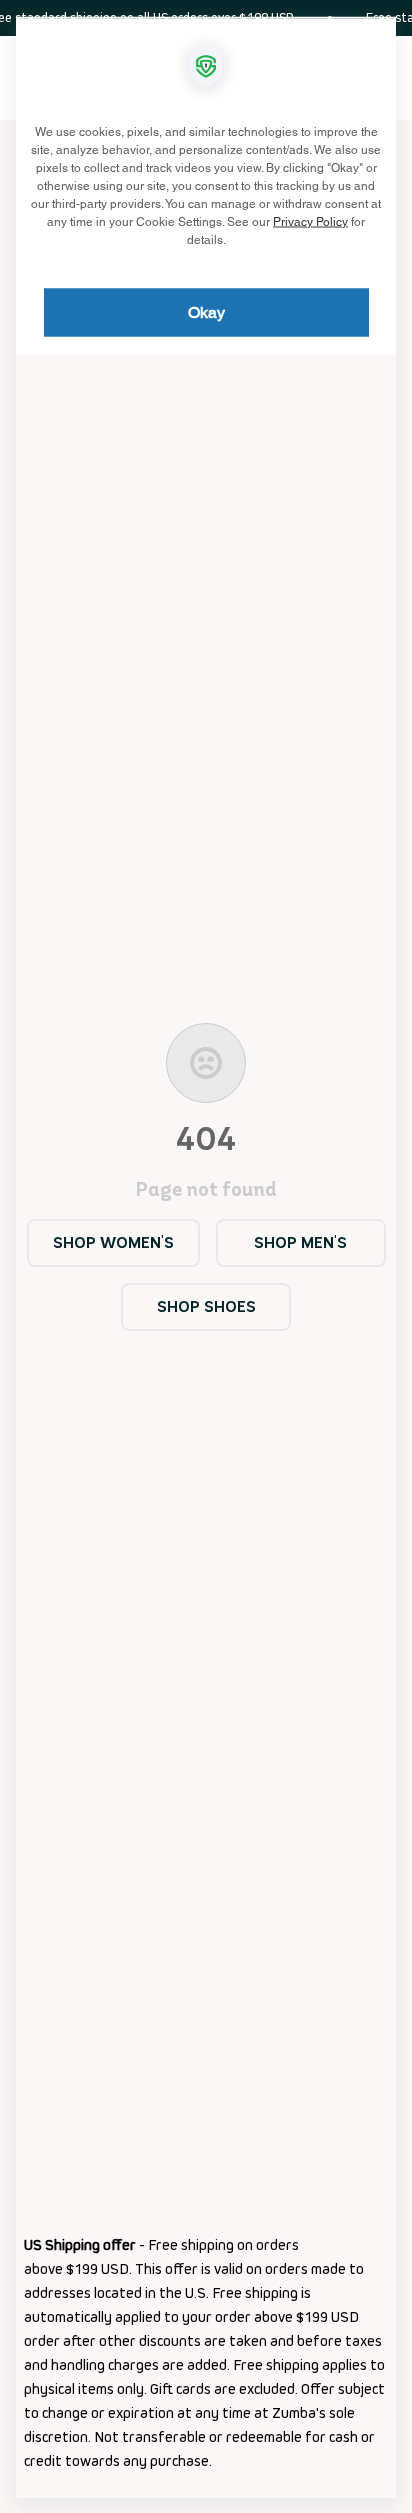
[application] (206, 1256)
